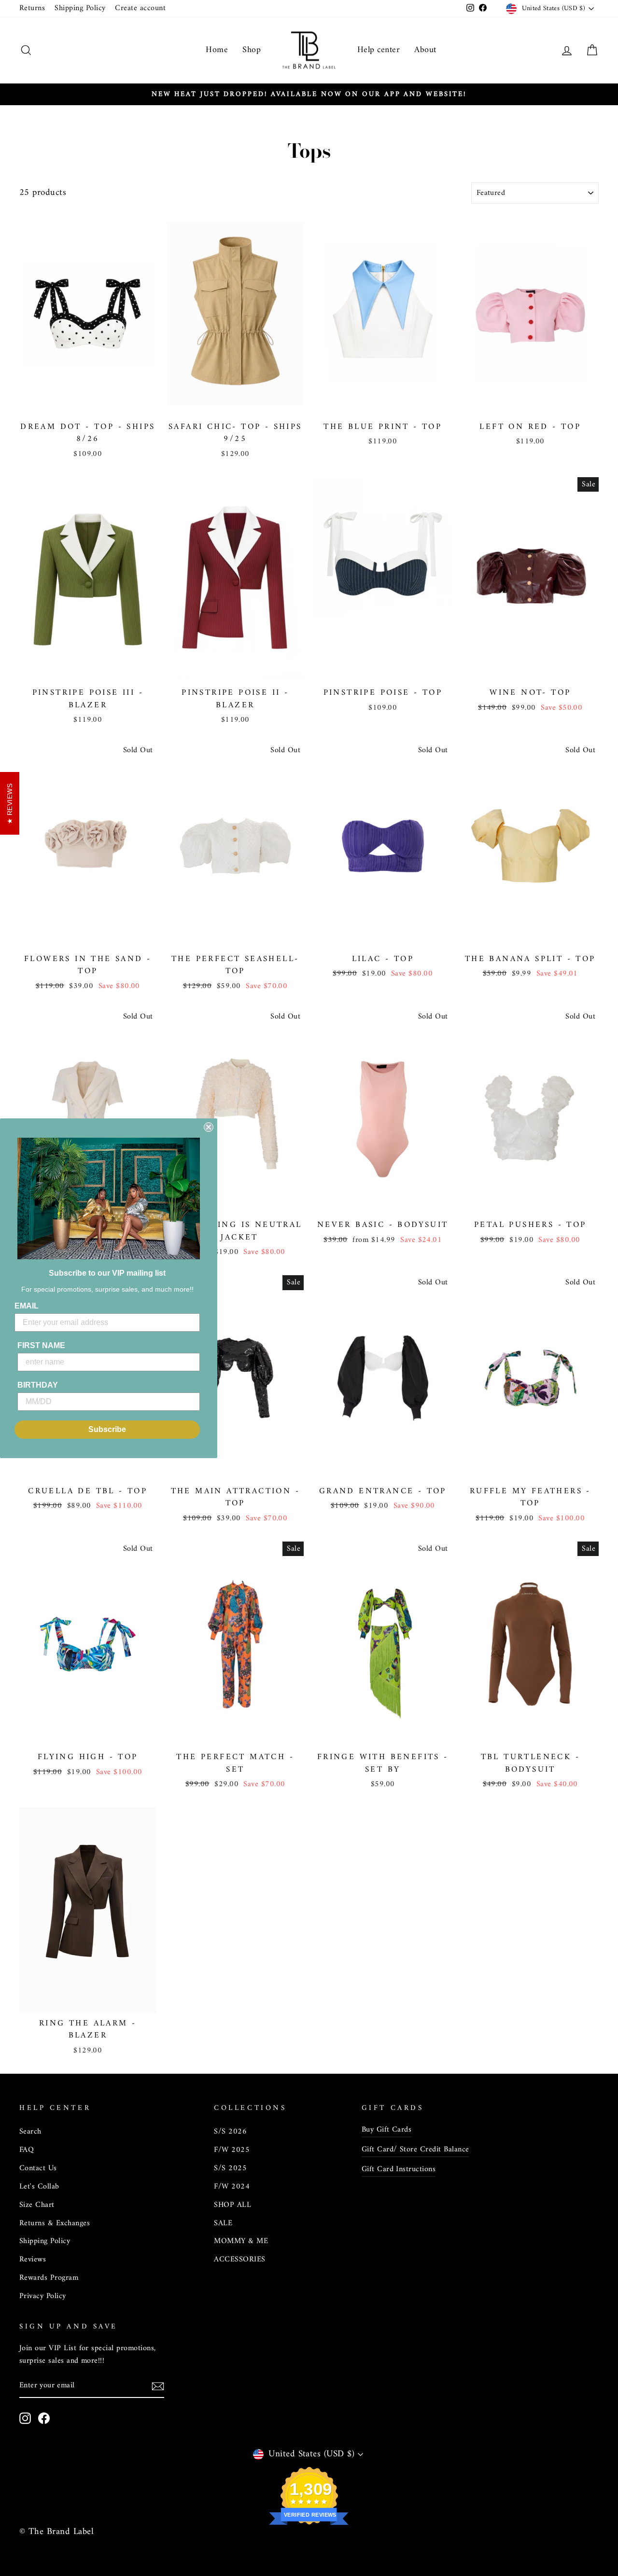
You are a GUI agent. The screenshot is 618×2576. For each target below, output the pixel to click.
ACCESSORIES (239, 2259)
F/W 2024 (232, 2187)
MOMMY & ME (241, 2241)
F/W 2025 (232, 2150)
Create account (140, 8)
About (425, 50)
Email (27, 1306)
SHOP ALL (232, 2205)
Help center (379, 50)
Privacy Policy (43, 2296)
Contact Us (38, 2168)
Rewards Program (49, 2278)
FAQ (27, 2150)
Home (217, 50)
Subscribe (107, 1429)
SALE (223, 2223)
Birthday (38, 1385)
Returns (32, 8)
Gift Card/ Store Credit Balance (415, 2149)
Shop (252, 50)
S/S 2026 (230, 2132)
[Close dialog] (209, 1127)
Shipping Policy (80, 8)
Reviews (33, 2259)
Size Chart (37, 2205)
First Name (41, 1345)
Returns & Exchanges (55, 2223)
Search (30, 2132)
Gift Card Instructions (399, 2169)
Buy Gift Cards (387, 2130)
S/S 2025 (230, 2168)
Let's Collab (39, 2187)
